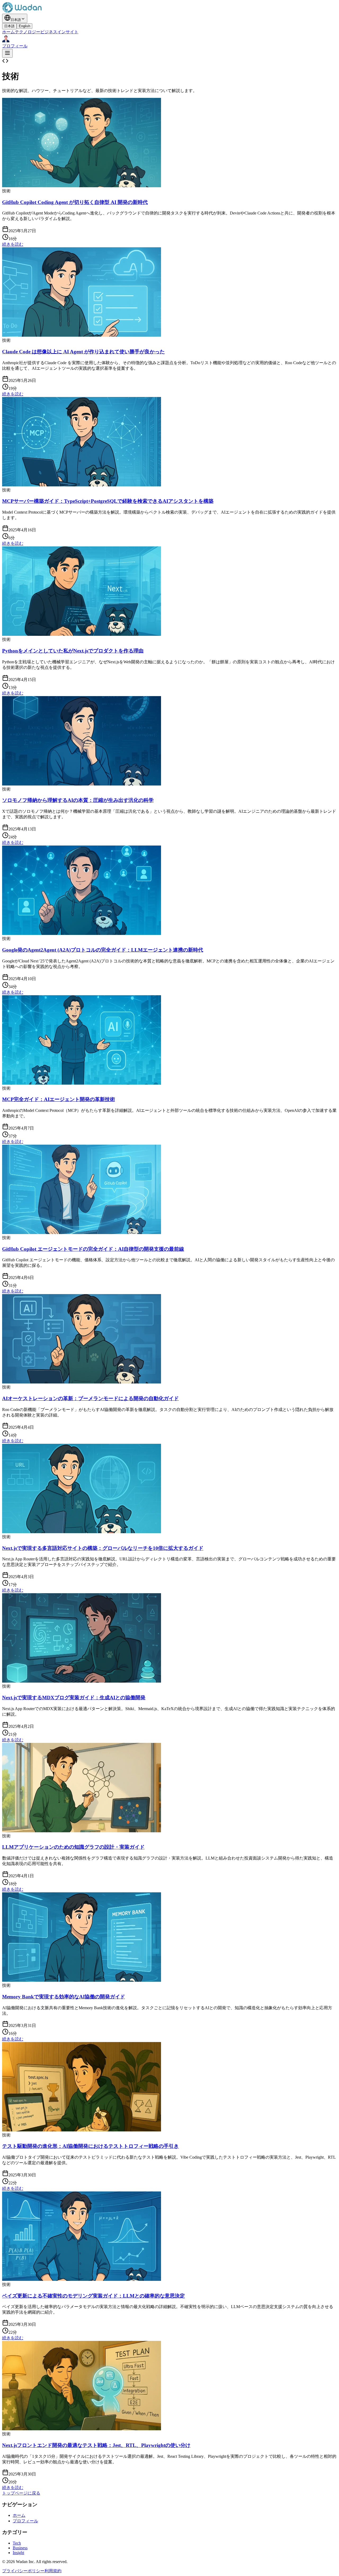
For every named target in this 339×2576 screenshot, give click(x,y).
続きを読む (13, 244)
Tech (17, 2543)
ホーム (8, 32)
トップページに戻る (21, 2493)
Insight (18, 2553)
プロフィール (25, 2521)
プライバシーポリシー (23, 2571)
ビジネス (49, 32)
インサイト (68, 32)
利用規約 (53, 2571)
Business (20, 2548)
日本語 (9, 26)
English (24, 26)
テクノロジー (28, 32)
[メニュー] (7, 53)
